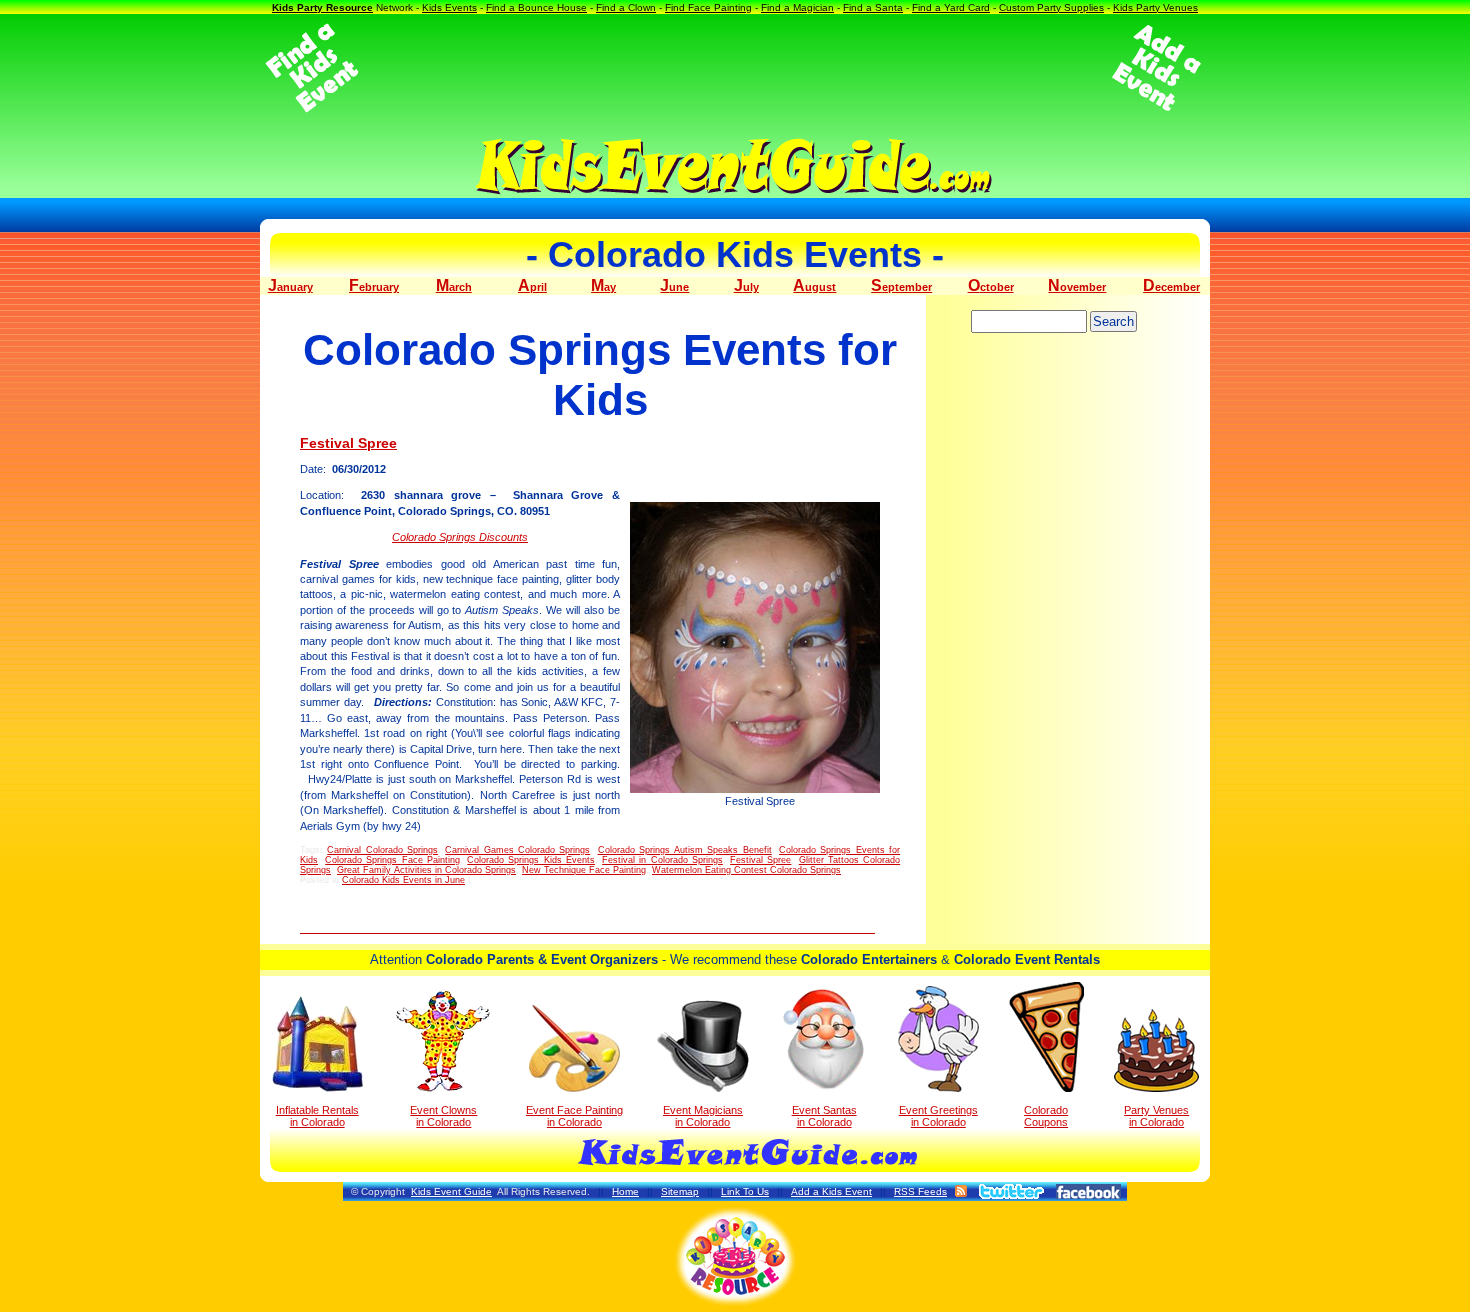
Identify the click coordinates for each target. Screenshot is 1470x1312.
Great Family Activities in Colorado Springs (426, 870)
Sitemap (680, 1191)
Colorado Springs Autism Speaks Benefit (685, 850)
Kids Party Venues (1155, 7)
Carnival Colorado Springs (382, 850)
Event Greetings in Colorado (938, 1116)
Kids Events (449, 7)
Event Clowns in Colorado (443, 1116)
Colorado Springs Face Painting (392, 860)
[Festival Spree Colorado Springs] (760, 647)
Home (625, 1191)
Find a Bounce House (536, 7)
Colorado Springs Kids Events (531, 860)
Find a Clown (626, 7)
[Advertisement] (735, 68)
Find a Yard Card (951, 7)
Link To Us (745, 1191)
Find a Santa (873, 7)
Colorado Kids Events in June (403, 880)
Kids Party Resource (322, 7)
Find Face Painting (708, 7)
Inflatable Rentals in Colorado (317, 1116)
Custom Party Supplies (1051, 7)
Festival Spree (348, 443)
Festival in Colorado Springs (662, 860)
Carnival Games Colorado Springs (517, 850)
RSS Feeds (920, 1191)
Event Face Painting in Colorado (574, 1116)
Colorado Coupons (1046, 1116)
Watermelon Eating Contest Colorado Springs (746, 870)
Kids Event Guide (451, 1191)
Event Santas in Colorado (824, 1116)
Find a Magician (797, 7)
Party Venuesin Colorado (1156, 1116)
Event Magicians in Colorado (703, 1116)
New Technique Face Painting (584, 870)
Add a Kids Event (831, 1191)
